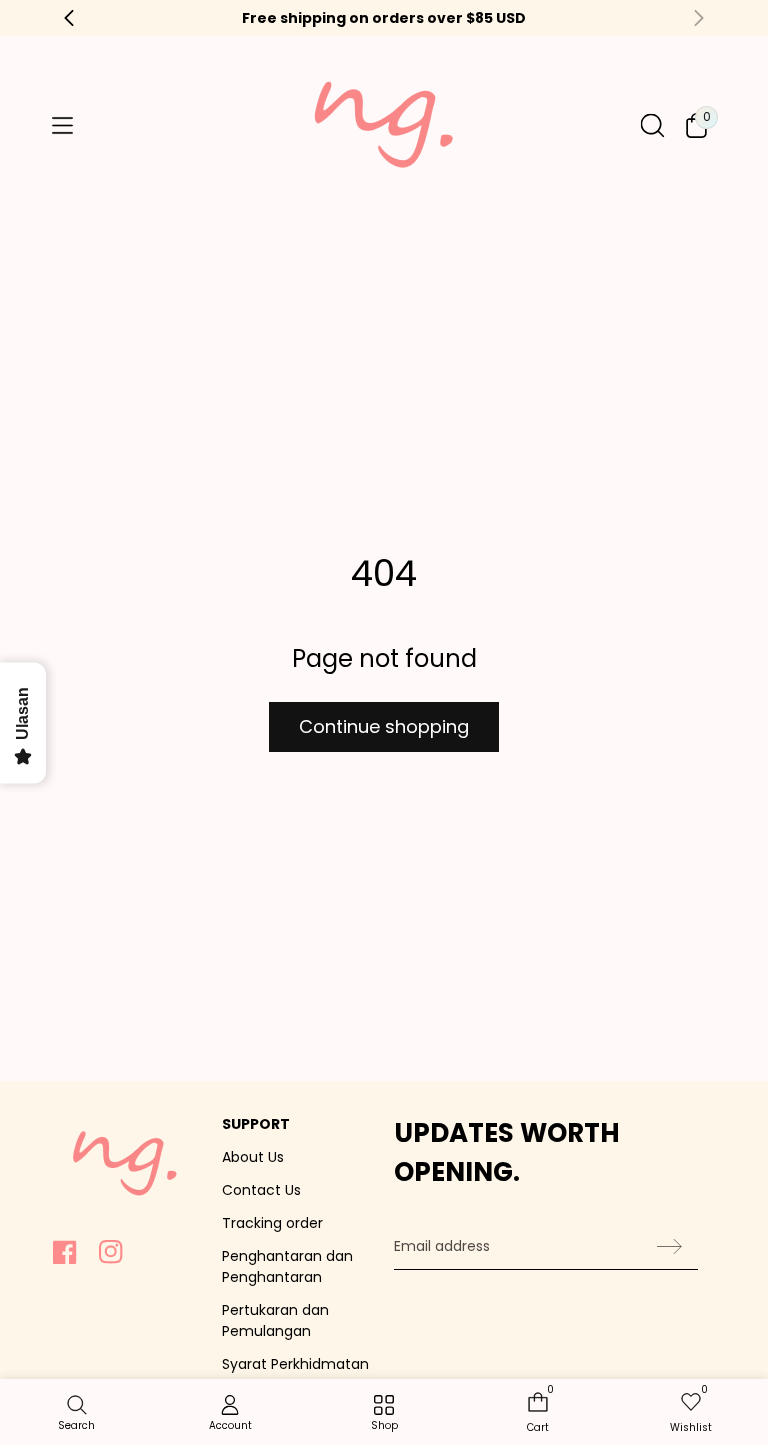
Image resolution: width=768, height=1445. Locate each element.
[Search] (652, 125)
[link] (384, 1414)
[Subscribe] (669, 1247)
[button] (62, 126)
